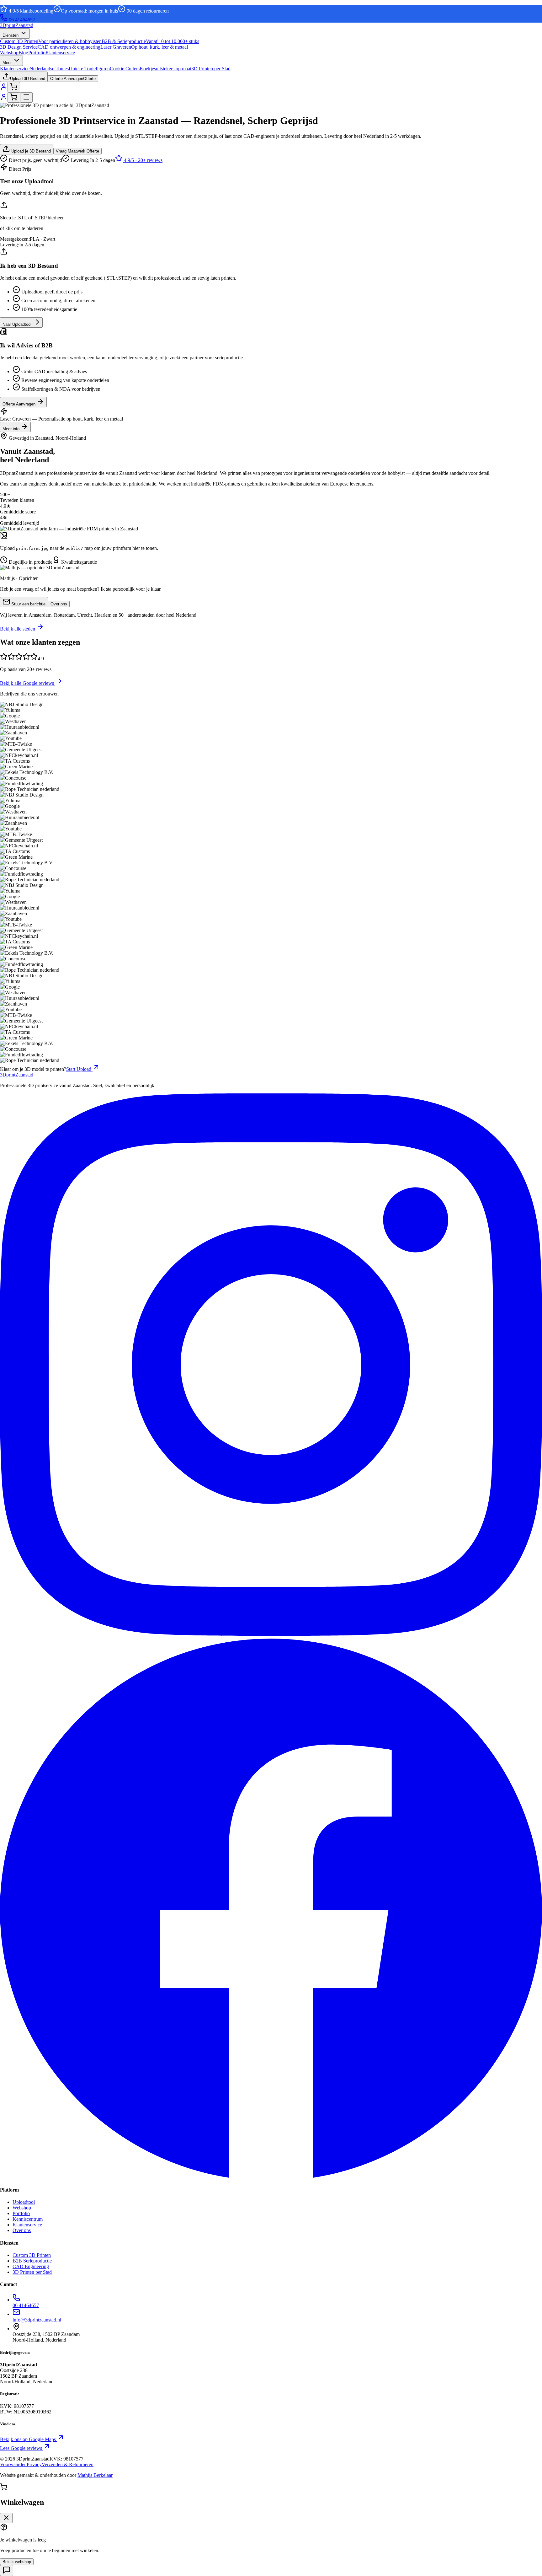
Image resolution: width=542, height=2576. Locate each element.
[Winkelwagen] (14, 87)
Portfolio (37, 53)
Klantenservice (60, 53)
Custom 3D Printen (32, 2255)
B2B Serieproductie (32, 2261)
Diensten (11, 35)
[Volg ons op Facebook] (271, 2178)
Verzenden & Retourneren (68, 2464)
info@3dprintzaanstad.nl (37, 2320)
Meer (8, 63)
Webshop (9, 53)
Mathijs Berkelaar (95, 2475)
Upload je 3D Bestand (30, 151)
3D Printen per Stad (32, 2272)
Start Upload (79, 1069)
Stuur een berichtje (28, 604)
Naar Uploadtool (18, 324)
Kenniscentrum (28, 2219)
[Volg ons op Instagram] (271, 1634)
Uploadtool (24, 2202)
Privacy (34, 2464)
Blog (23, 53)
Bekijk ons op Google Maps (29, 2439)
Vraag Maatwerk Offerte (77, 151)
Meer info (12, 429)
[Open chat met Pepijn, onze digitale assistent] (7, 2571)
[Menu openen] (26, 97)
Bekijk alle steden (18, 629)
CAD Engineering (31, 2266)
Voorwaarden (13, 2464)
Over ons (59, 604)
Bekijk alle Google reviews (28, 683)
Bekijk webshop (17, 2562)
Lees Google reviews (22, 2448)
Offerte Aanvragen (20, 404)
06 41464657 (22, 20)
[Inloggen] (4, 89)
